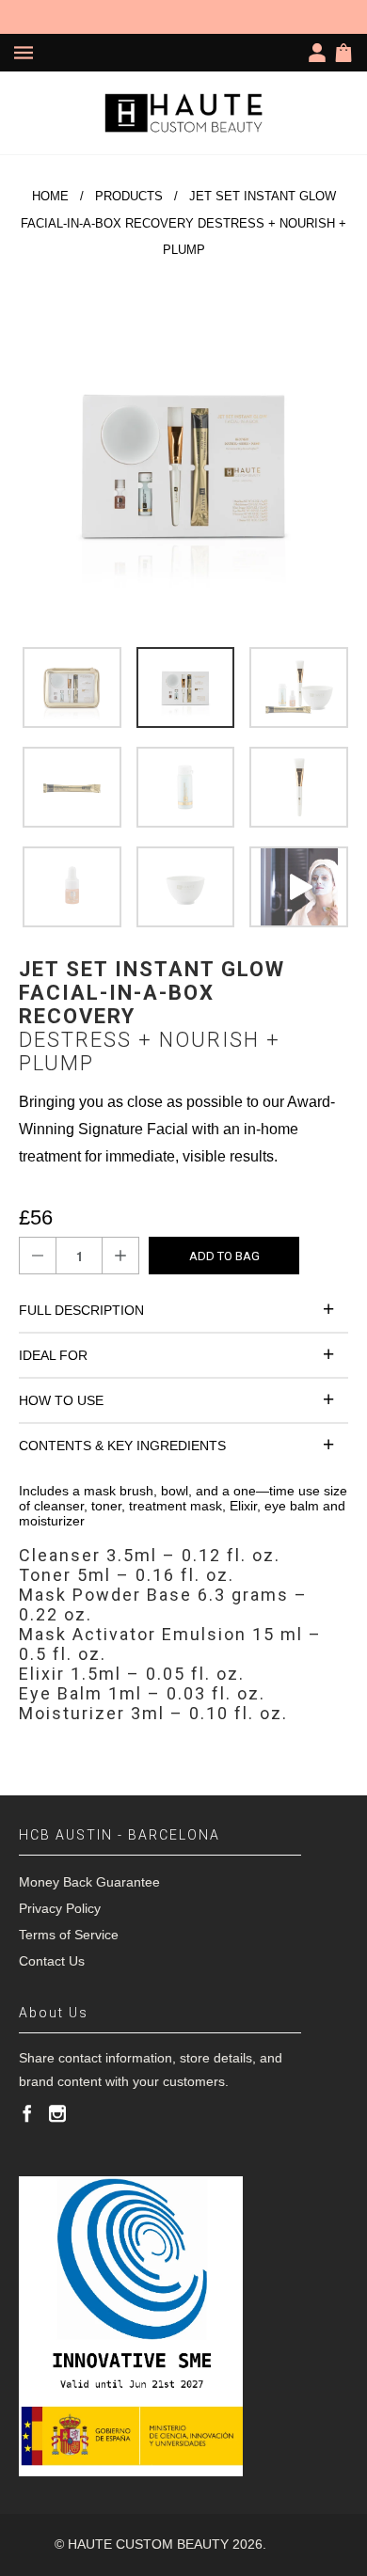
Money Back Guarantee (89, 1882)
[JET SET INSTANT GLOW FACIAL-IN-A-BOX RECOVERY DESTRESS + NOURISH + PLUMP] (183, 464)
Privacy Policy (60, 1908)
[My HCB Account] (321, 53)
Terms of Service (69, 1935)
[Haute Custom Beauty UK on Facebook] (27, 2113)
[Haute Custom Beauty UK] (183, 113)
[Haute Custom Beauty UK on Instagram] (57, 2113)
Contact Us (52, 1961)
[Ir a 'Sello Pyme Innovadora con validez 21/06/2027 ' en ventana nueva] (131, 2327)
